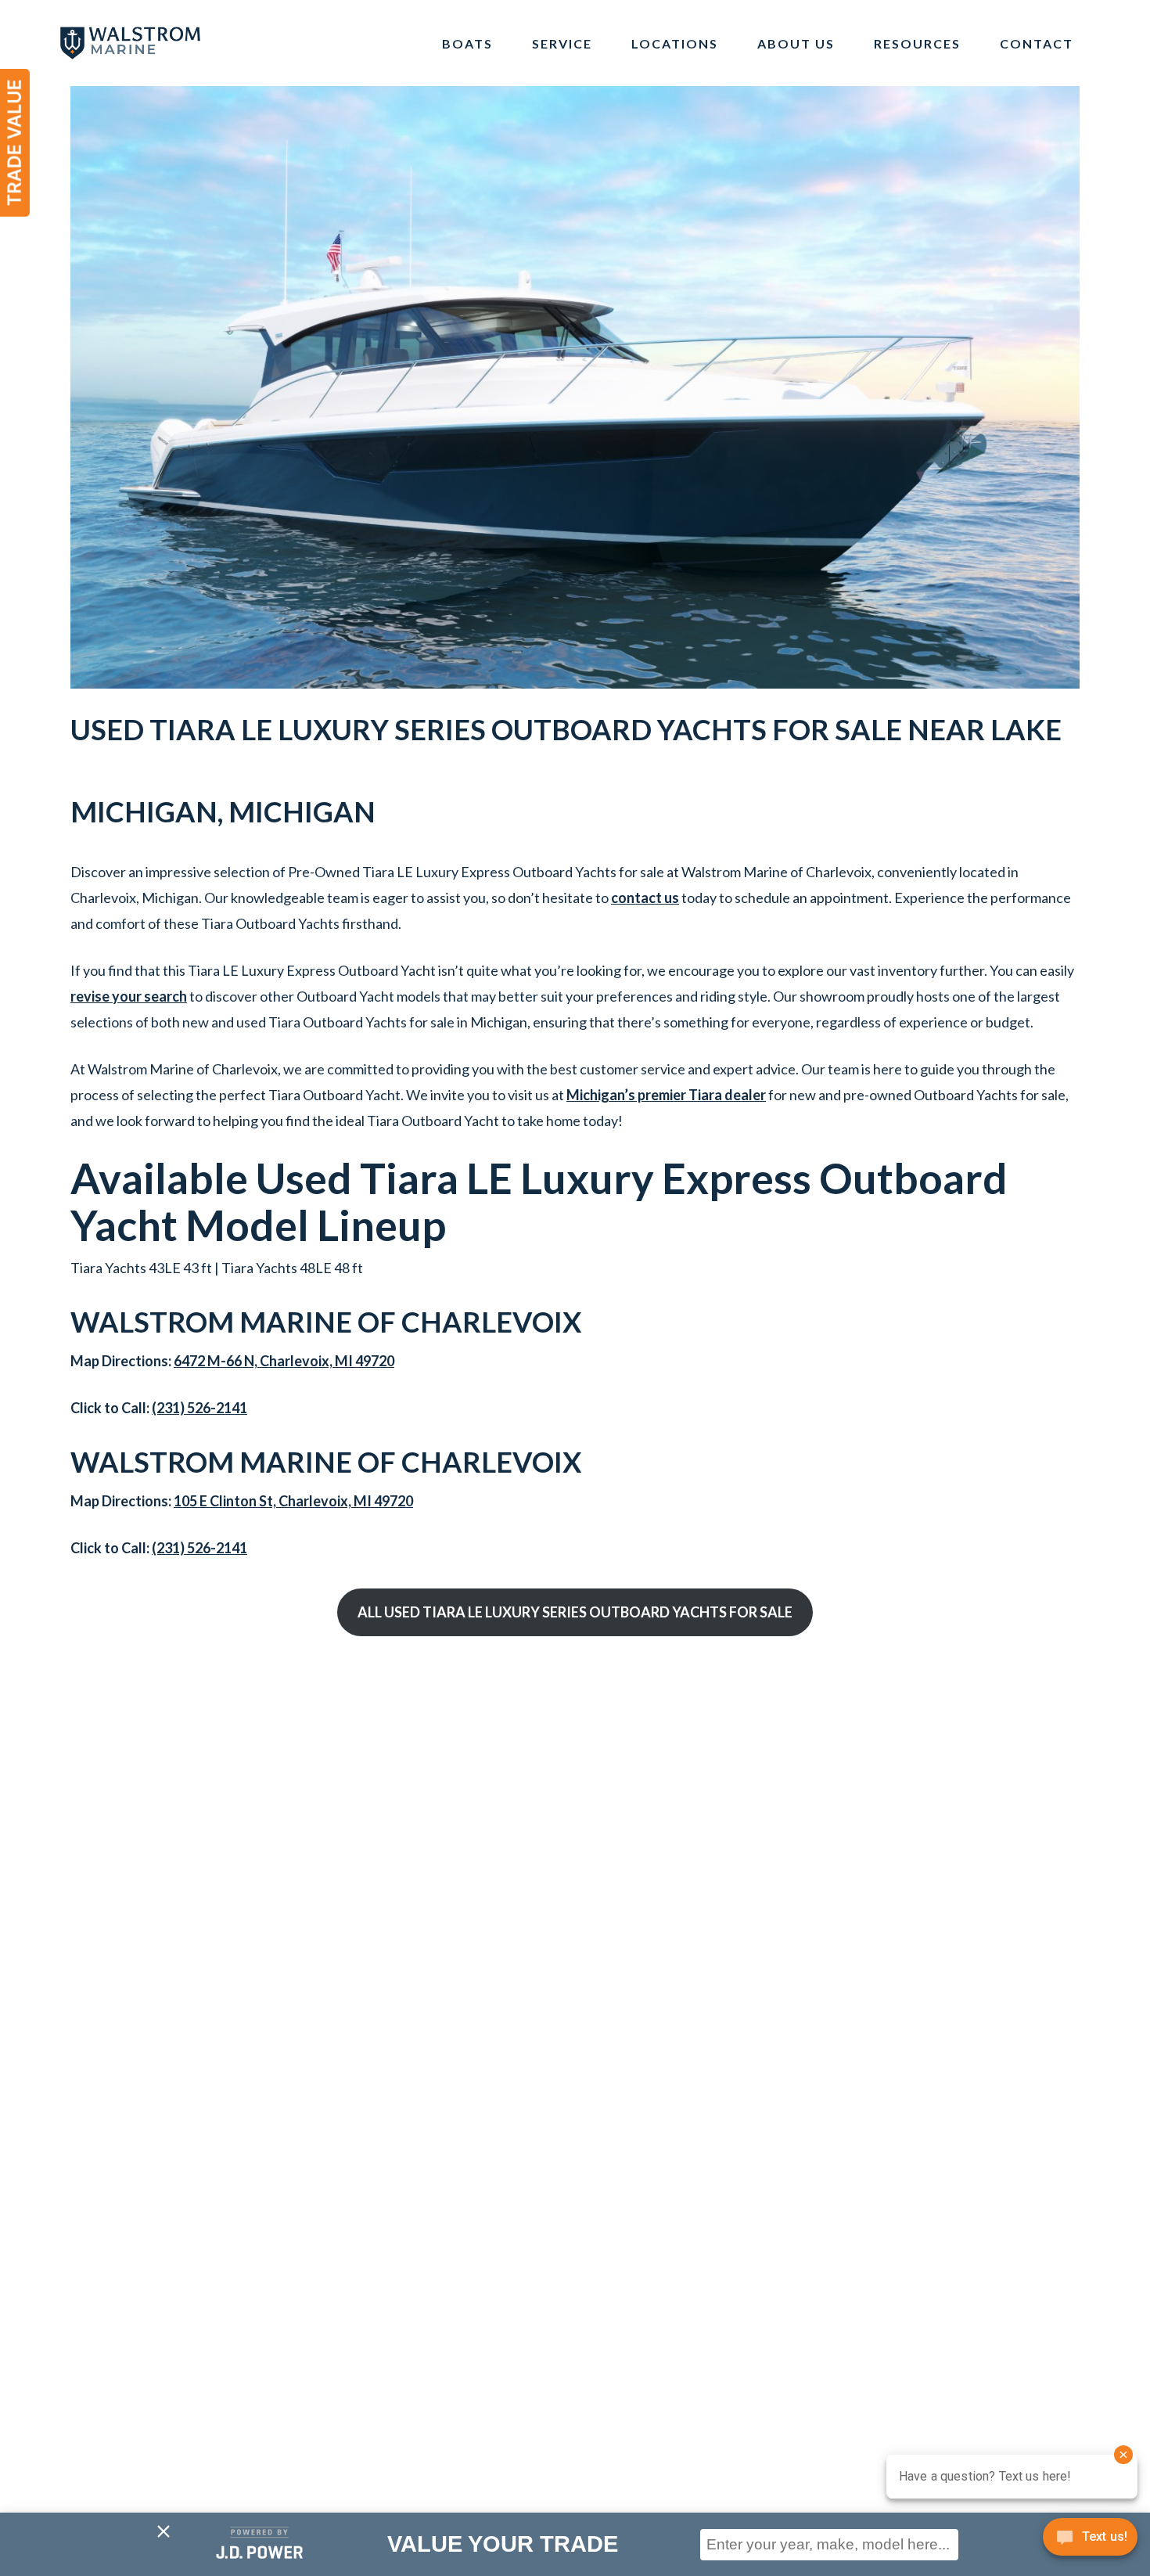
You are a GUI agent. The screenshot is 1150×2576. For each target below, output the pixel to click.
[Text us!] (1090, 2542)
